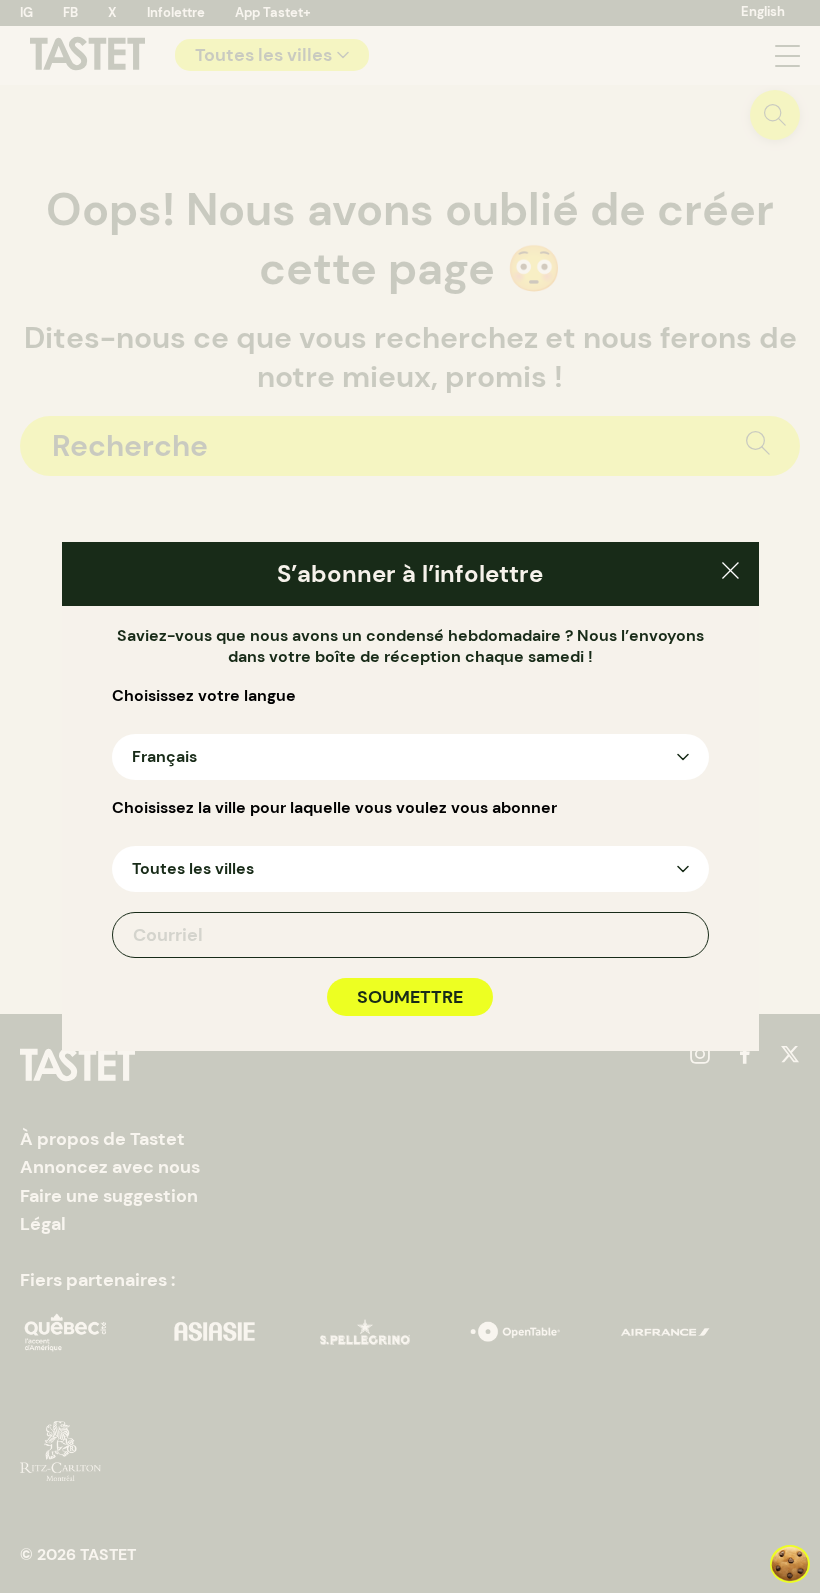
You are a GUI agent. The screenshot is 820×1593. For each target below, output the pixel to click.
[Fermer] (730, 573)
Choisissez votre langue (204, 696)
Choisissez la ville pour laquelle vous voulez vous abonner (334, 808)
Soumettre (410, 997)
